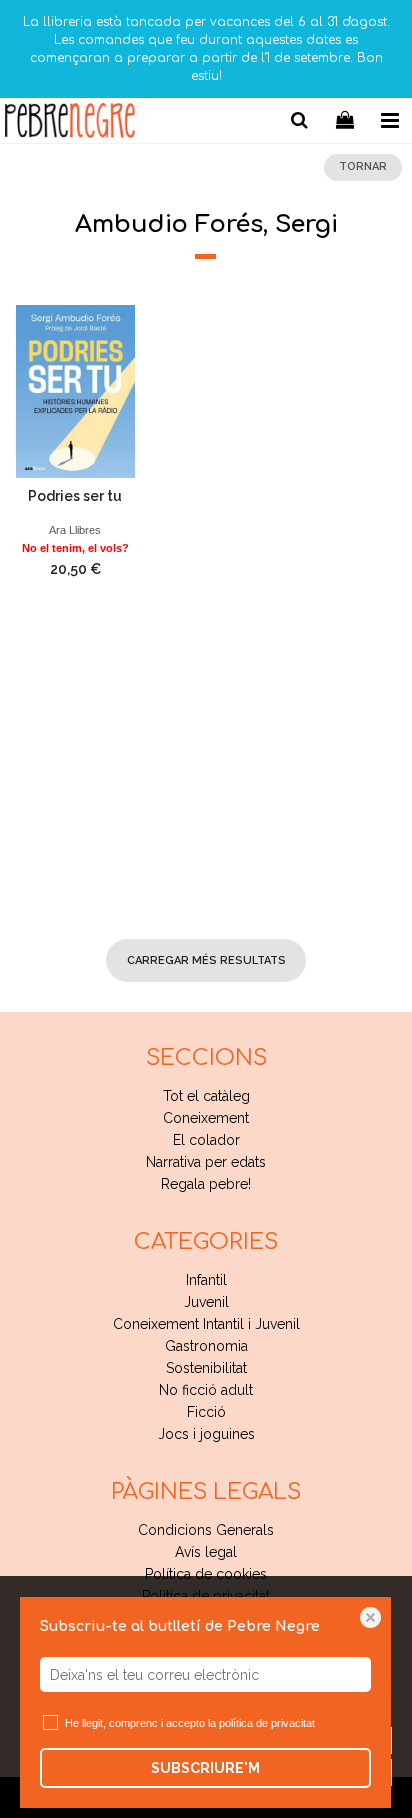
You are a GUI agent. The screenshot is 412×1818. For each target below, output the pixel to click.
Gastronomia (206, 1346)
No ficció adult (206, 1390)
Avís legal (206, 1552)
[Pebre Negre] (70, 123)
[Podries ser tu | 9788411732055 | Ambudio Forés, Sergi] (75, 391)
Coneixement (206, 1118)
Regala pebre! (206, 1184)
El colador (206, 1140)
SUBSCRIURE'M (205, 1768)
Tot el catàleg (206, 1096)
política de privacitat (267, 1723)
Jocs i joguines (206, 1434)
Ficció (206, 1412)
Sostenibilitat (206, 1368)
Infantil (206, 1280)
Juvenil (206, 1302)
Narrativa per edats (206, 1162)
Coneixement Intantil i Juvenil (206, 1324)
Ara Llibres (75, 530)
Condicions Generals (206, 1530)
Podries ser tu (75, 496)
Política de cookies (206, 1574)
